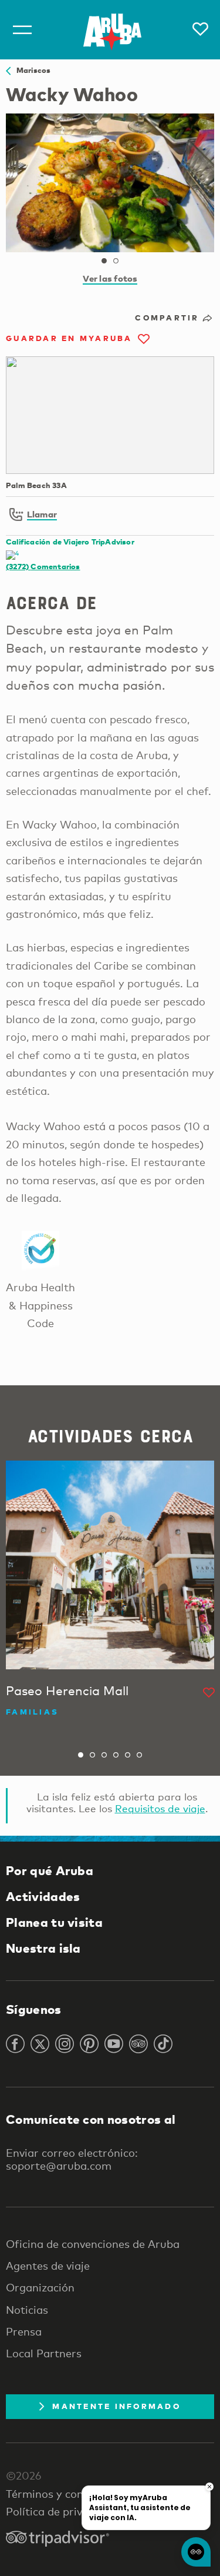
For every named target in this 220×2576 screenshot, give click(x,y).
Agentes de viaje (48, 2266)
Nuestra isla (43, 1948)
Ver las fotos (110, 278)
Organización (40, 2287)
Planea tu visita (54, 1922)
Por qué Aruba (50, 1870)
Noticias (27, 2310)
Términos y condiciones (65, 2494)
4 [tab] (116, 1755)
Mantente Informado (116, 2406)
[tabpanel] (110, 183)
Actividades (43, 1896)
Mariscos (31, 70)
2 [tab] (116, 261)
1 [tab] (104, 261)
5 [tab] (128, 1755)
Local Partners (44, 2353)
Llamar (42, 514)
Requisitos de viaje (160, 1808)
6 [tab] (140, 1755)
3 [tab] (104, 1755)
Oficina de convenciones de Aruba (93, 2244)
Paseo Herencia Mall (67, 1690)
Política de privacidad (61, 2511)
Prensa (24, 2331)
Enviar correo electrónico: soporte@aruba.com (72, 2159)
